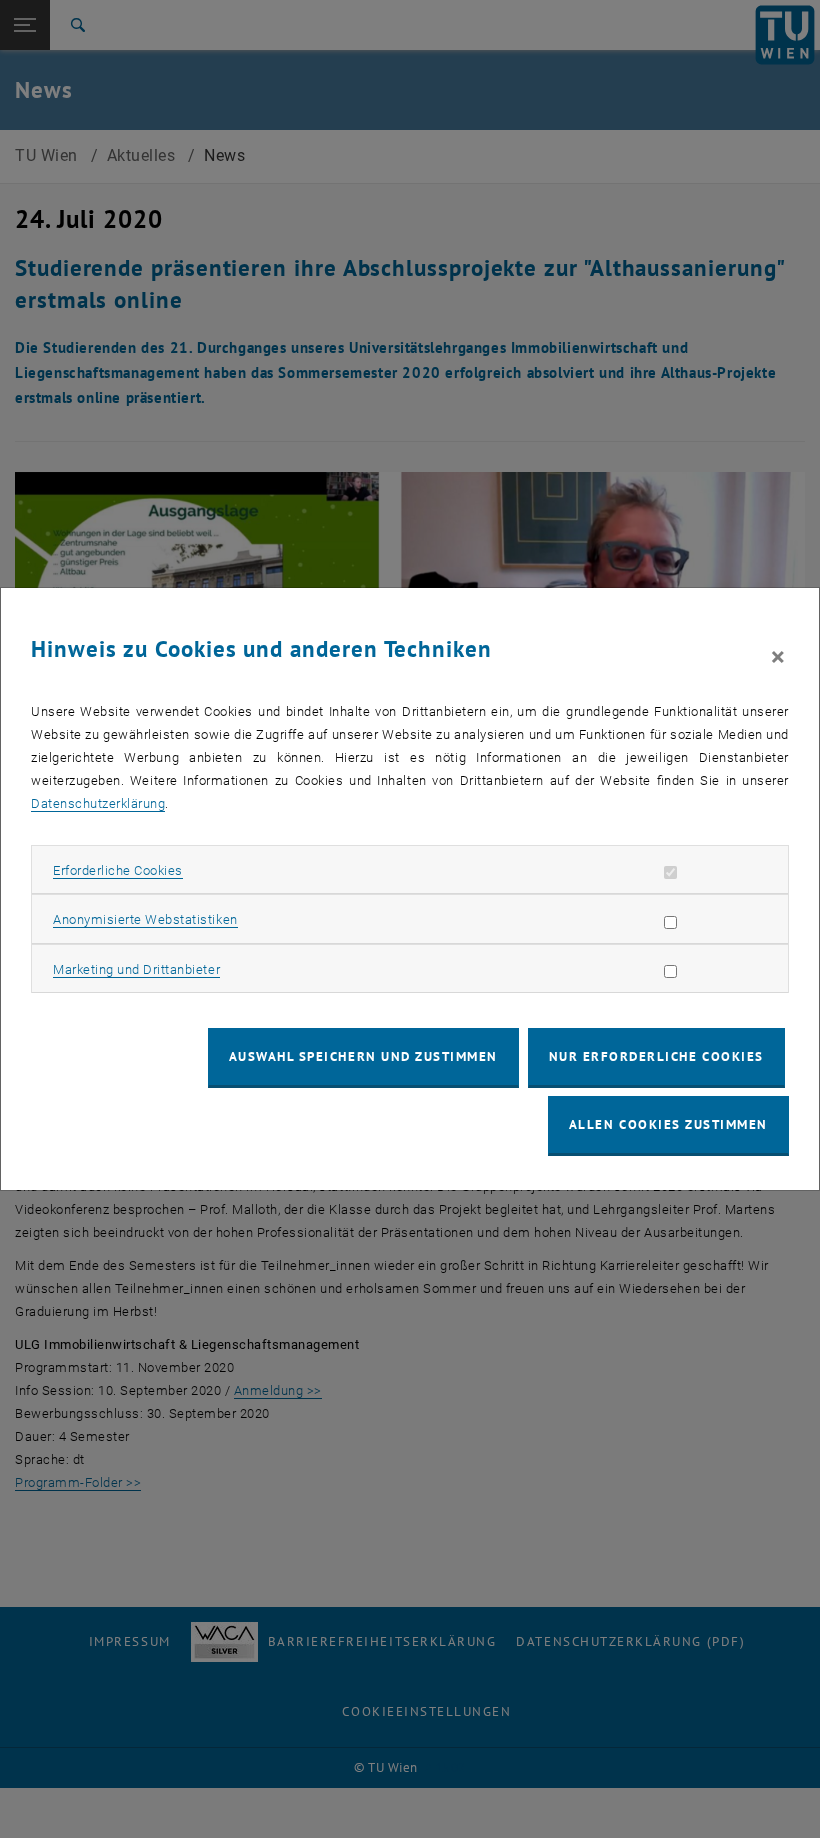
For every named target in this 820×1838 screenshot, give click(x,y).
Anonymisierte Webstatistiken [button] (145, 919)
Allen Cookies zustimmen (668, 1124)
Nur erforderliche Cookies (656, 1056)
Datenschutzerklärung (98, 803)
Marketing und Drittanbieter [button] (136, 969)
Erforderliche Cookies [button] (118, 870)
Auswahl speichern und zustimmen (363, 1056)
